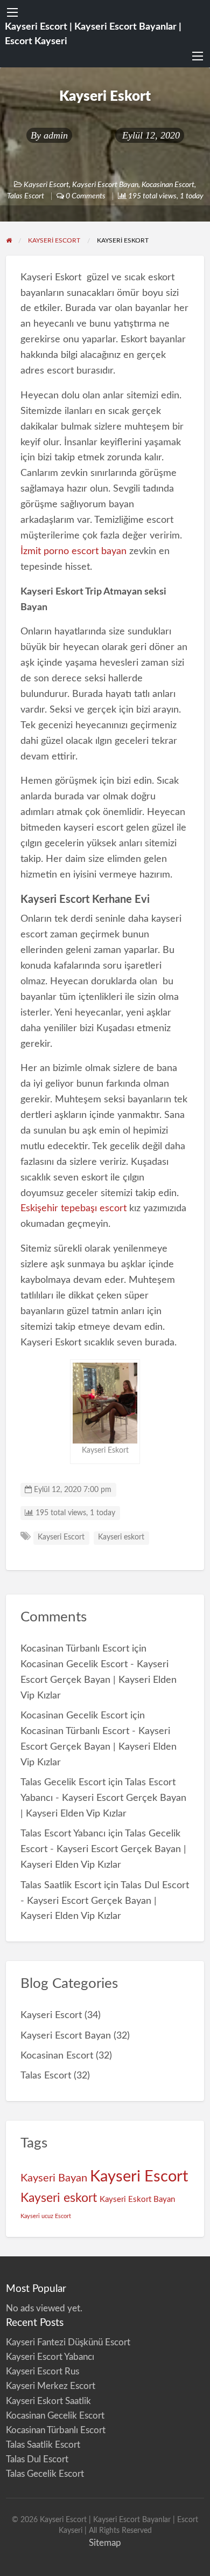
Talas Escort (26, 196)
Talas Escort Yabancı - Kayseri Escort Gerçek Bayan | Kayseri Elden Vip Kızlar (103, 1798)
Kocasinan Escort (168, 185)
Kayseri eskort (121, 1537)
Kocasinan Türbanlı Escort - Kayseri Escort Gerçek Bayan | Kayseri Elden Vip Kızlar (99, 1747)
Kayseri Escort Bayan (105, 185)
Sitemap (105, 2543)
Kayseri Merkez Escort (51, 2386)
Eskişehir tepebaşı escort (73, 1208)
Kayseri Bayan (54, 2178)
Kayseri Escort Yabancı (50, 2357)
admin (56, 135)
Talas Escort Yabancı (63, 1833)
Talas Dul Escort (37, 2459)
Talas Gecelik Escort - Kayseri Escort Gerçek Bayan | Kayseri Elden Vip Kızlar (103, 1849)
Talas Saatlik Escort (61, 1885)
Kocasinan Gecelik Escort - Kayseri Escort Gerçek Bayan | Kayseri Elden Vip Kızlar (99, 1680)
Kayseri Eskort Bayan (137, 2199)
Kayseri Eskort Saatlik (48, 2401)
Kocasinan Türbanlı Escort (75, 1649)
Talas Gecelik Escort (63, 1782)
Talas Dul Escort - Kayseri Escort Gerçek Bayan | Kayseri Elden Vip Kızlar (105, 1901)
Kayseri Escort (46, 185)
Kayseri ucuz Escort (46, 2216)
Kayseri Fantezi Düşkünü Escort (68, 2342)
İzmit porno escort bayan (73, 551)
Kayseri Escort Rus (43, 2371)
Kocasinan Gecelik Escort (74, 1715)
